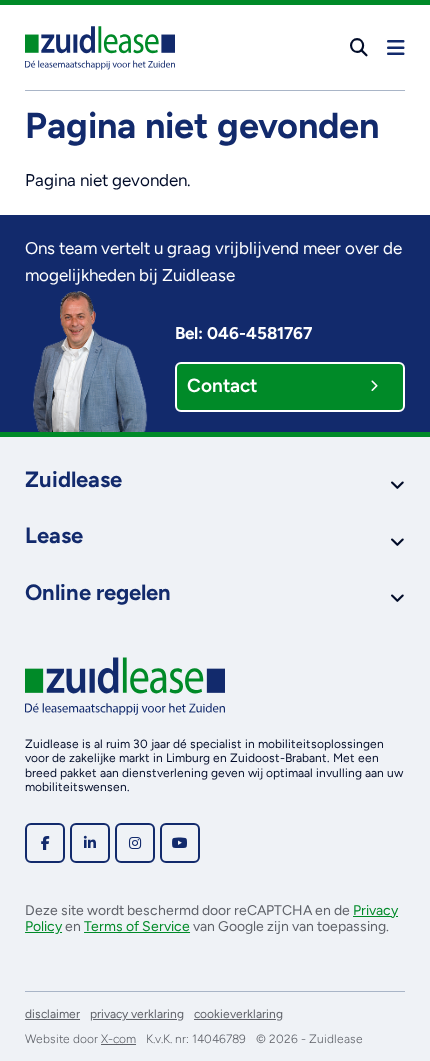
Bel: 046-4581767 (243, 333)
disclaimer (52, 1014)
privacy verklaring (137, 1014)
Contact (222, 385)
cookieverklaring (238, 1014)
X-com (118, 1039)
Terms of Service (137, 926)
